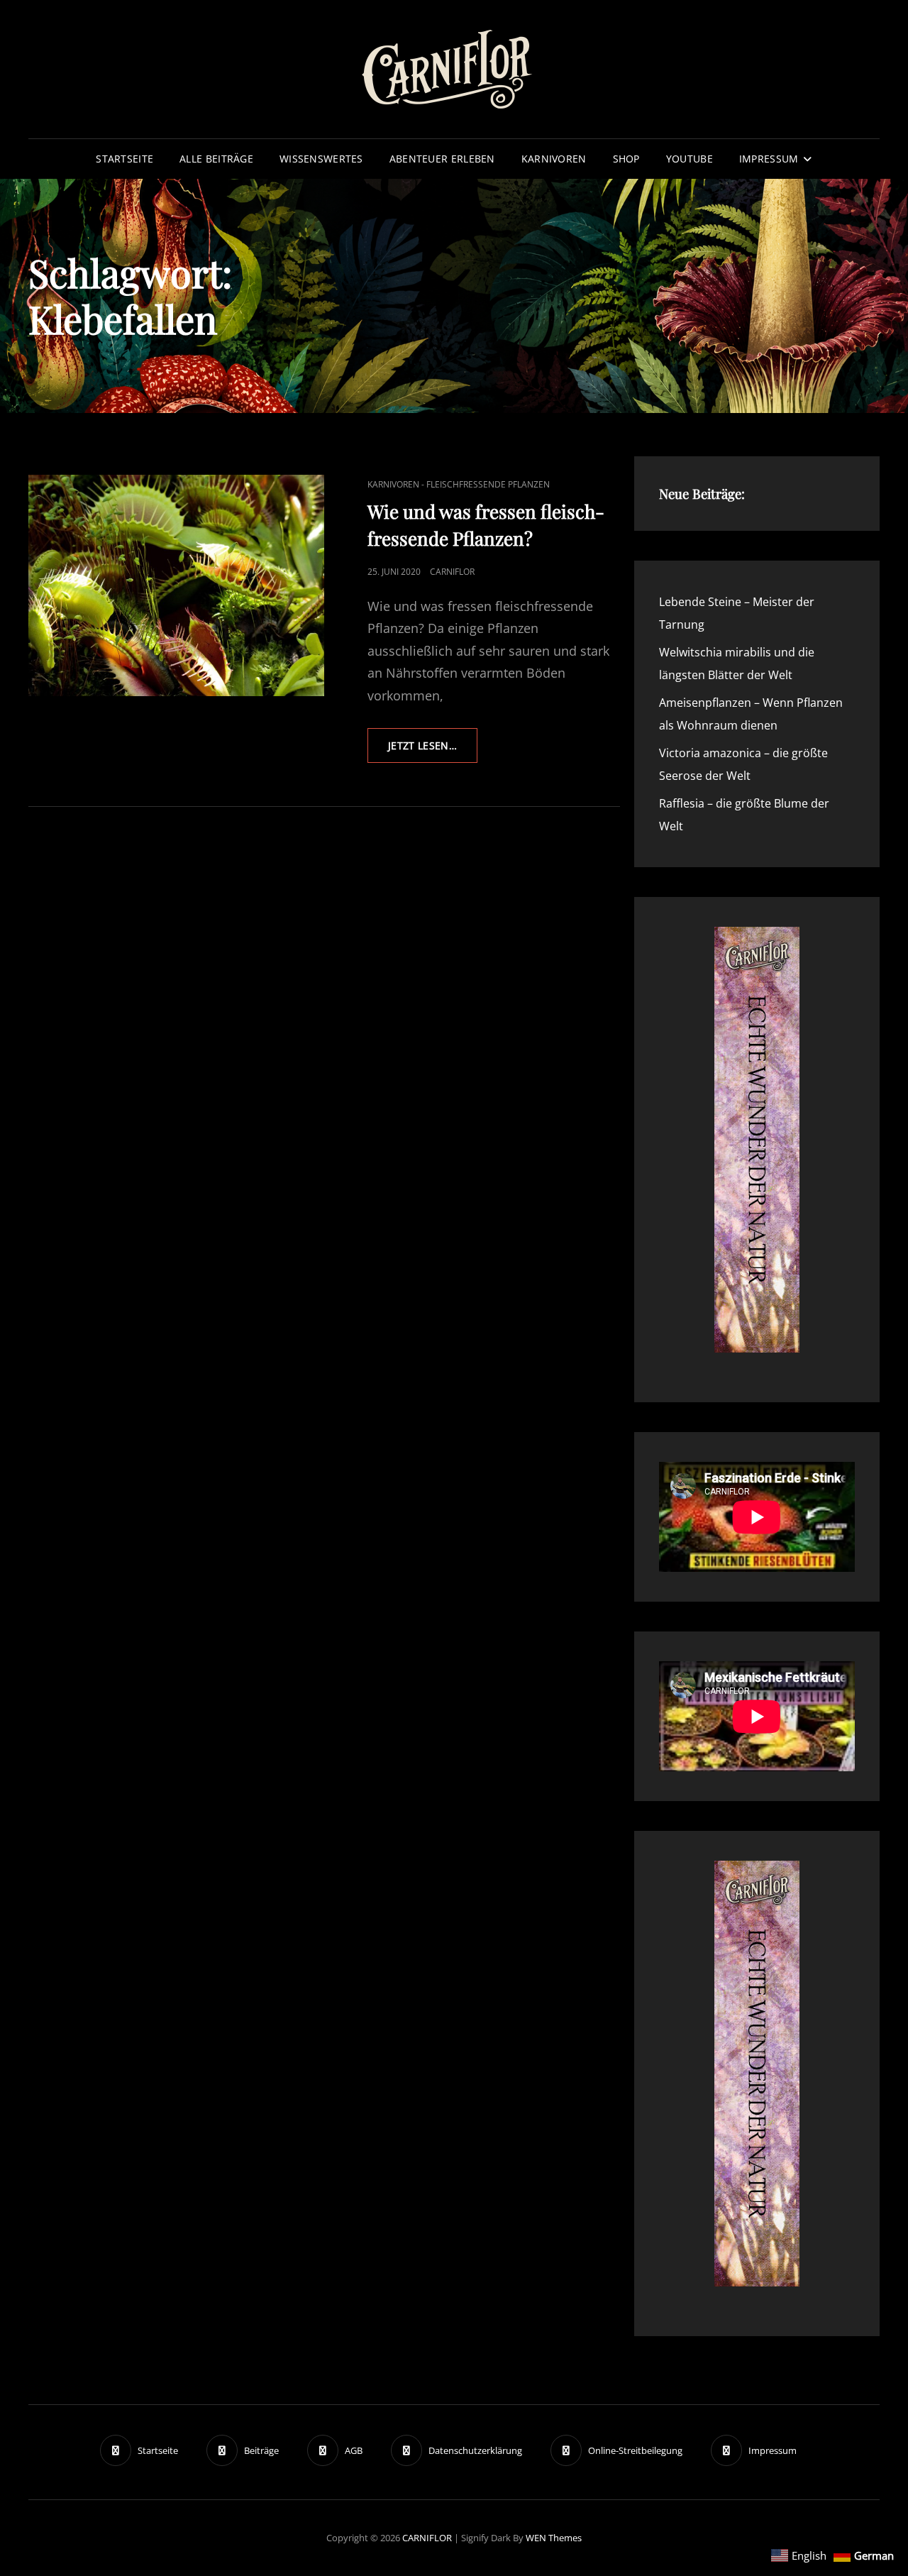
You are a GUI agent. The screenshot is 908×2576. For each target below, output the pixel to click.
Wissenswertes (321, 159)
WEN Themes (554, 2538)
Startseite (124, 159)
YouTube (690, 159)
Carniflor (452, 572)
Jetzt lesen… (433, 750)
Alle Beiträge (216, 159)
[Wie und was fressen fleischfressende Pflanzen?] (176, 586)
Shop (626, 159)
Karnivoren (554, 159)
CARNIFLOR (427, 2538)
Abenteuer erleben (442, 159)
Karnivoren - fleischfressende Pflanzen (459, 484)
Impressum (769, 159)
